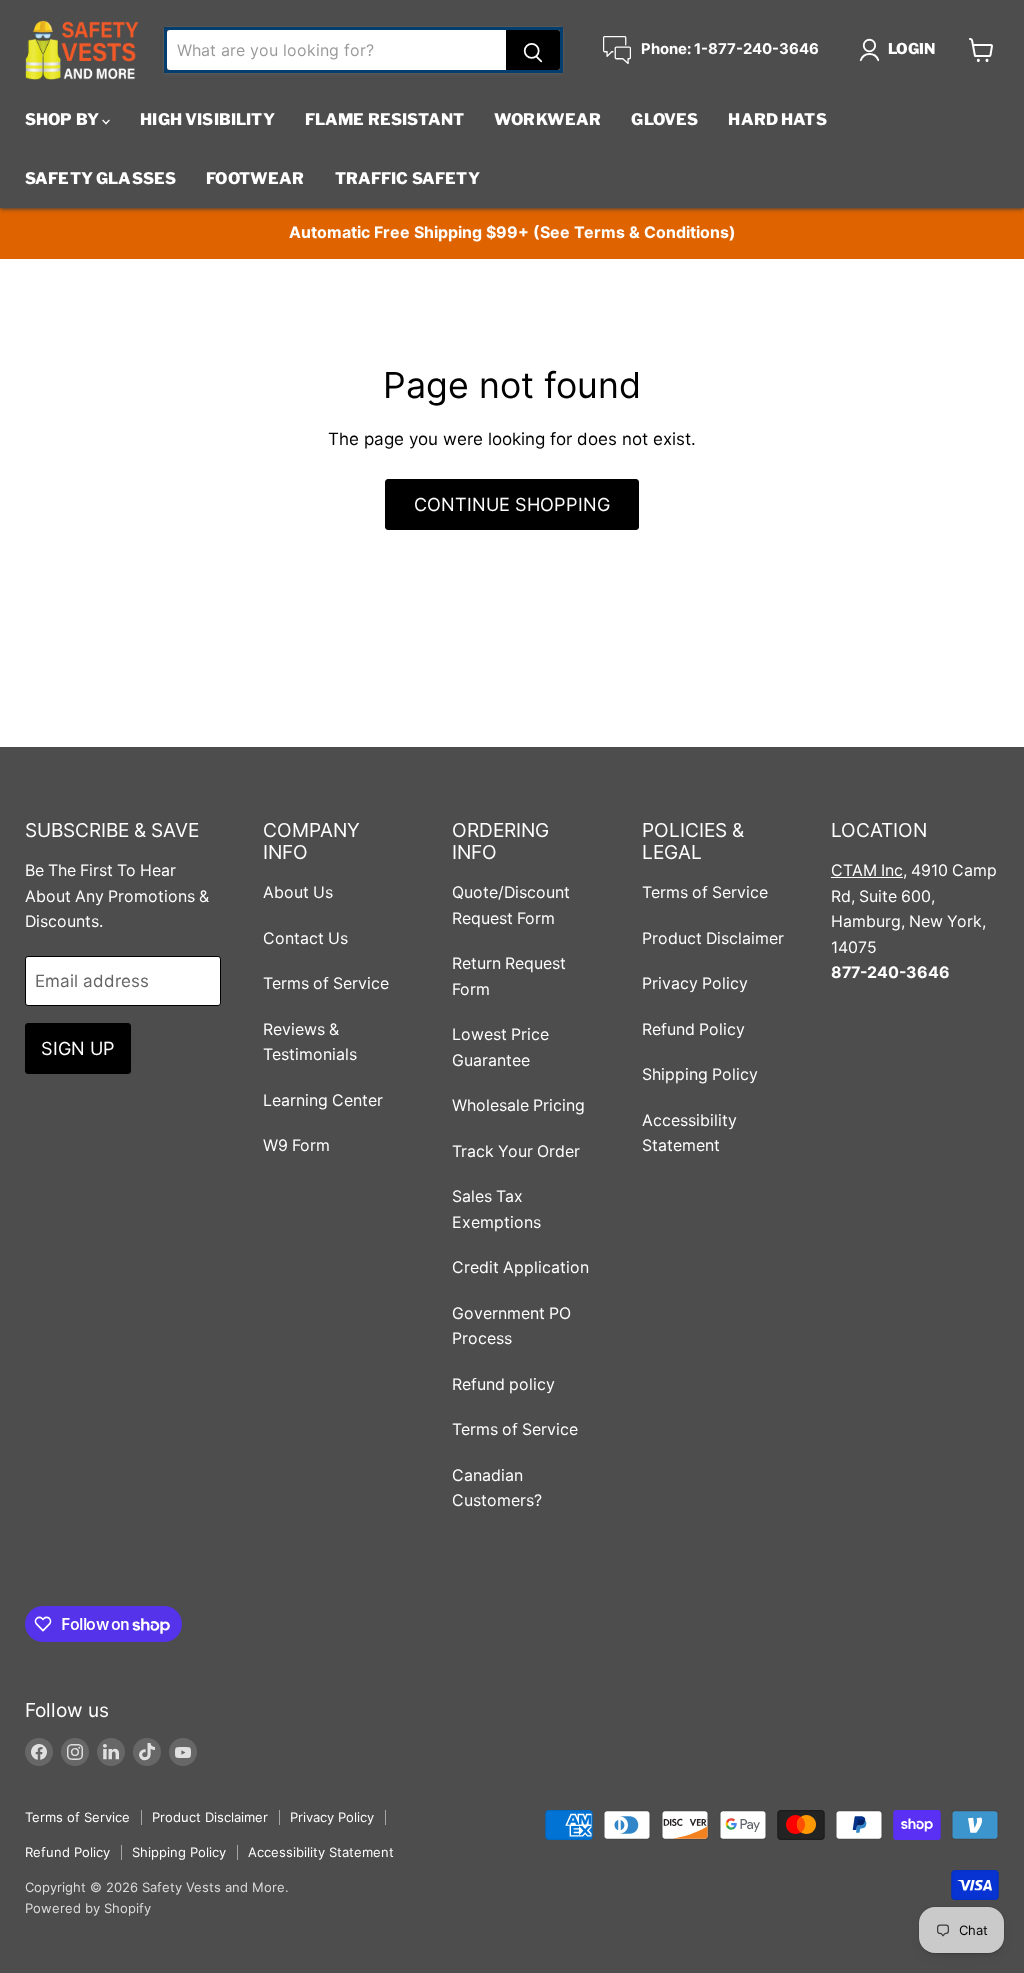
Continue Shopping (512, 504)
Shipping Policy (700, 1074)
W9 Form (296, 1145)
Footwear (255, 178)
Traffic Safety (407, 178)
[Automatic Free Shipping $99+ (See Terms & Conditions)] (512, 233)
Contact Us (305, 938)
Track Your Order (516, 1151)
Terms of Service (326, 983)
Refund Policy (693, 1029)
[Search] (533, 50)
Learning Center (323, 1100)
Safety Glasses (100, 178)
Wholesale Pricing (518, 1105)
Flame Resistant (384, 119)
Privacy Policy (695, 983)
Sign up (78, 1048)
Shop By (63, 119)
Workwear (547, 119)
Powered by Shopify (88, 1908)
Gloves (664, 119)
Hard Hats (777, 119)
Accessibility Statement (321, 1852)
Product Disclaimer (713, 938)
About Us (298, 892)
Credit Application (520, 1267)
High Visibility (207, 119)
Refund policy (503, 1384)
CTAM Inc (867, 870)
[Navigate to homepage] (82, 50)
